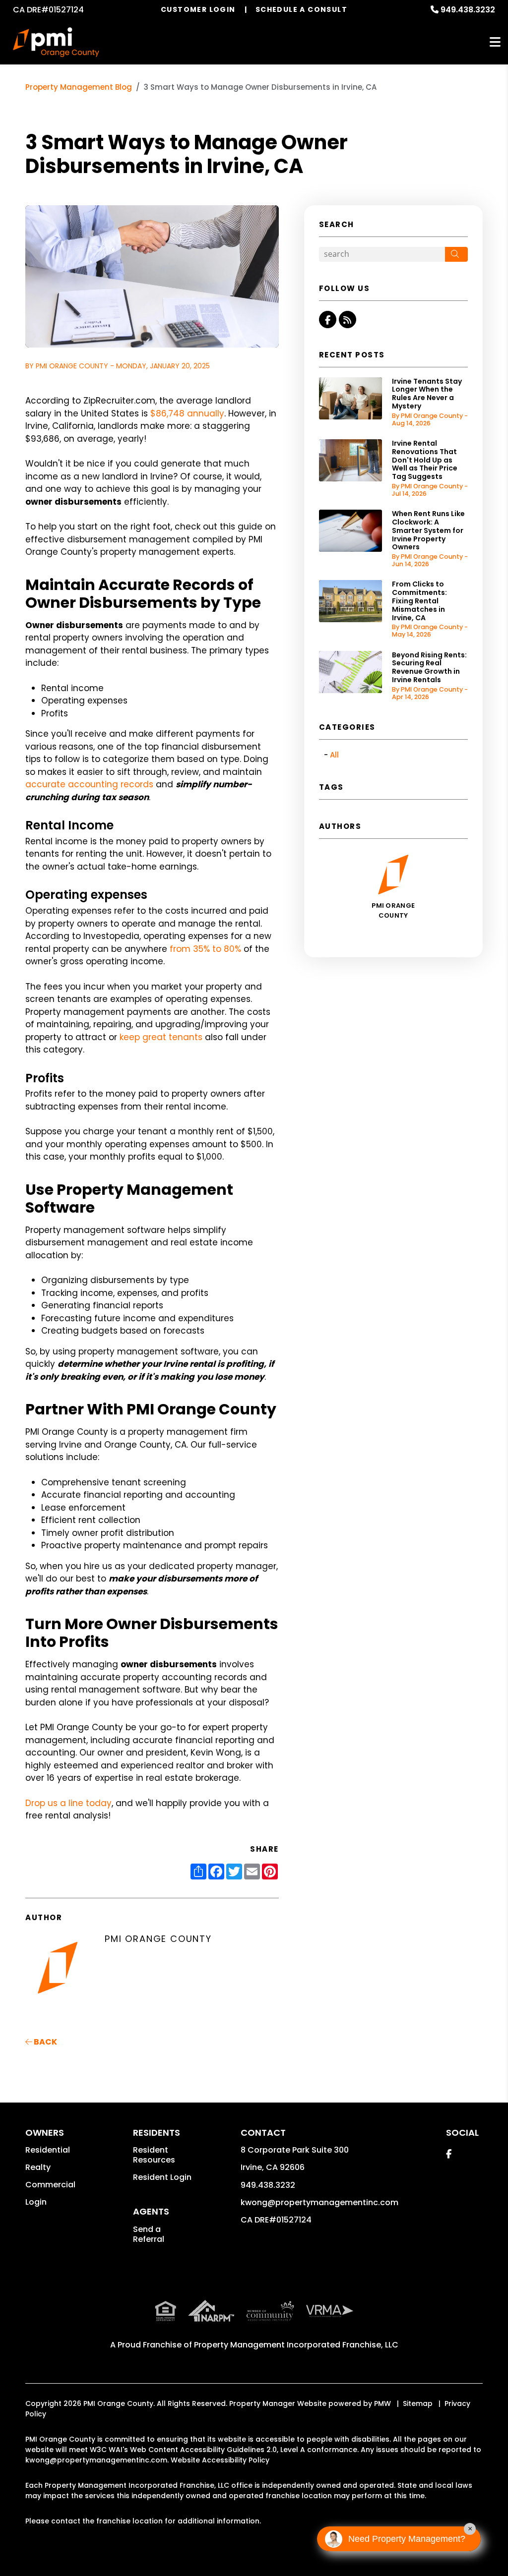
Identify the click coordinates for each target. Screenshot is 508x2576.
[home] (56, 42)
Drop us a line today (68, 1803)
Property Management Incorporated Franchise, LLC (296, 2345)
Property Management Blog (79, 87)
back (45, 2042)
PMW (382, 2403)
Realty (38, 2167)
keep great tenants (161, 1037)
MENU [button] (495, 42)
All (334, 755)
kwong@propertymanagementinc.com (319, 2202)
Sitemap (418, 2403)
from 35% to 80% (205, 949)
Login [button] (36, 2202)
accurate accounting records (89, 784)
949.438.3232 (468, 10)
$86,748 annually (187, 413)
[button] (328, 320)
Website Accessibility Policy (220, 2460)
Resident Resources (154, 2155)
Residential (48, 2150)
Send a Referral (149, 2234)
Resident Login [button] (162, 2177)
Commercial (50, 2185)
